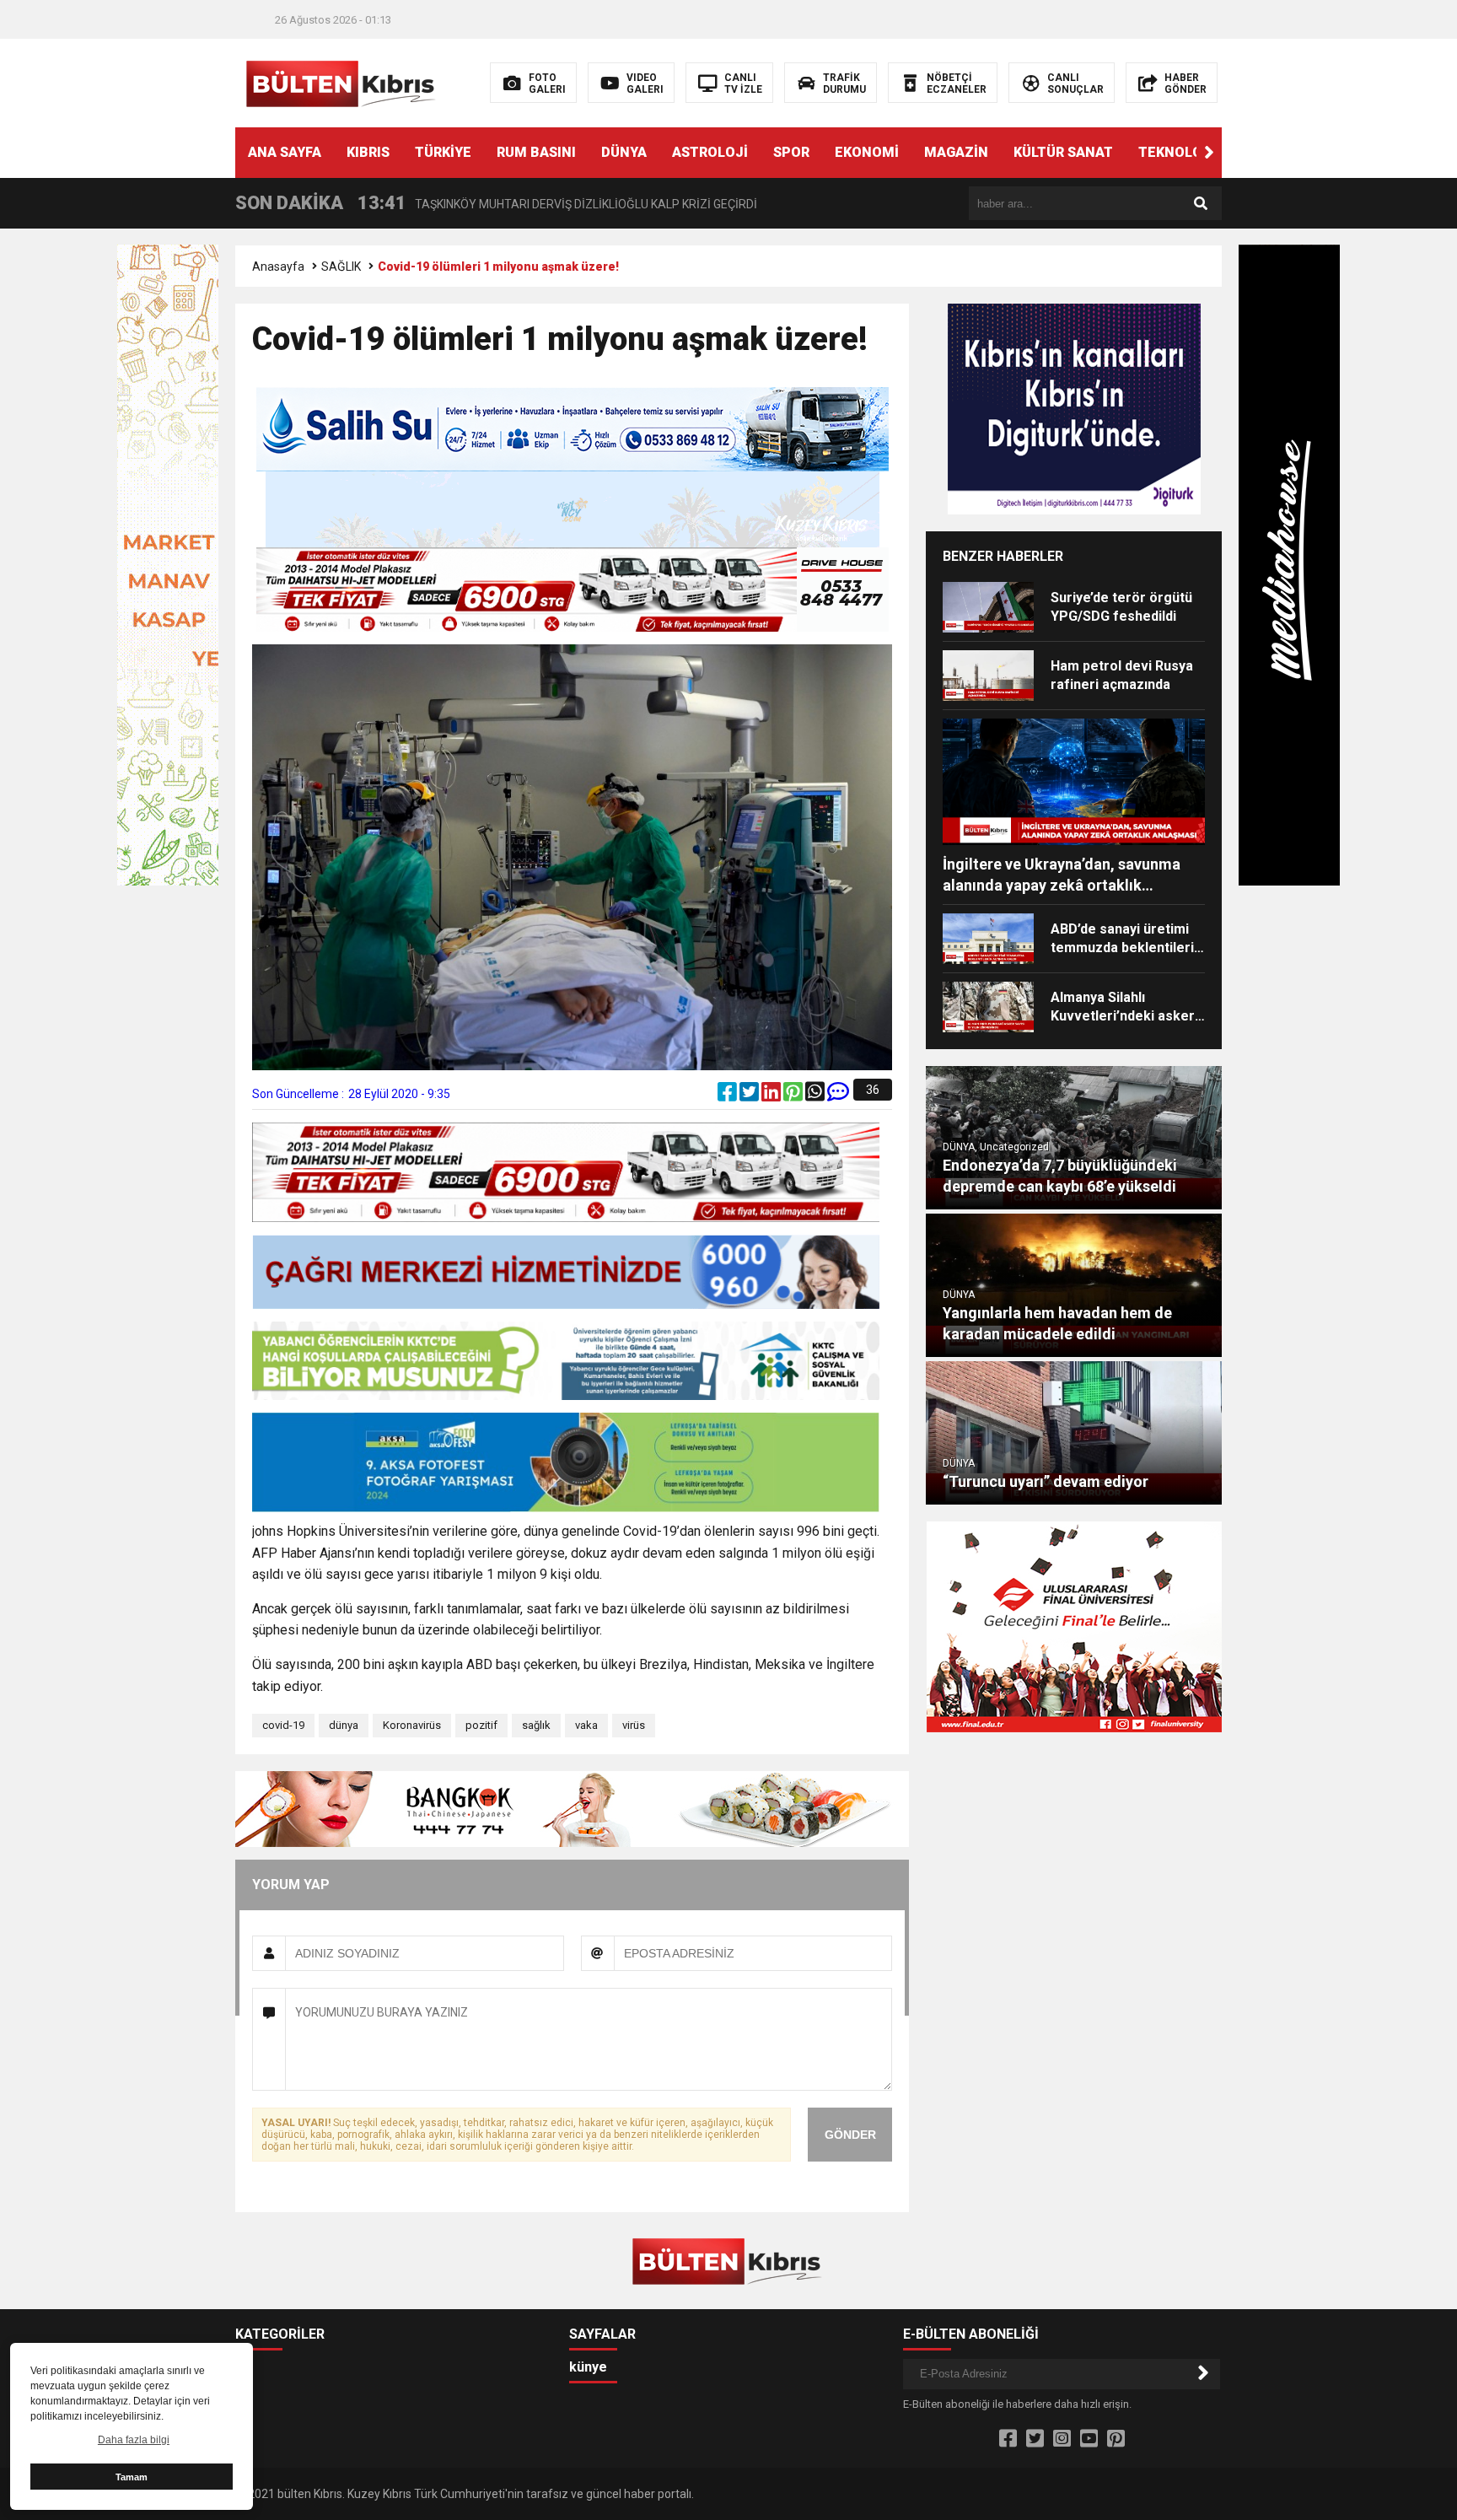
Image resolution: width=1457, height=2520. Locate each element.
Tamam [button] (132, 2477)
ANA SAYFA (285, 152)
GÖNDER (850, 2135)
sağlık (536, 1725)
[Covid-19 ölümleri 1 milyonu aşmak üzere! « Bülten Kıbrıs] (343, 82)
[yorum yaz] (838, 1096)
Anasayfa (278, 267)
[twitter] (750, 1096)
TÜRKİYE (443, 152)
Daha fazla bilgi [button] (134, 2440)
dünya (344, 1725)
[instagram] (1062, 2439)
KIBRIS (368, 152)
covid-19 (283, 1725)
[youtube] (1089, 2439)
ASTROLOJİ (710, 152)
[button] (1209, 153)
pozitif (481, 1725)
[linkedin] (772, 1096)
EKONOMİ (867, 152)
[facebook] (728, 1096)
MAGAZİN (956, 152)
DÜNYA (624, 152)
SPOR (791, 152)
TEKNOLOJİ (1177, 152)
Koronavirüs (412, 1725)
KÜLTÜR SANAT (1063, 152)
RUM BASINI (536, 152)
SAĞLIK (341, 267)
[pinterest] (794, 1096)
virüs (634, 1725)
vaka (586, 1725)
